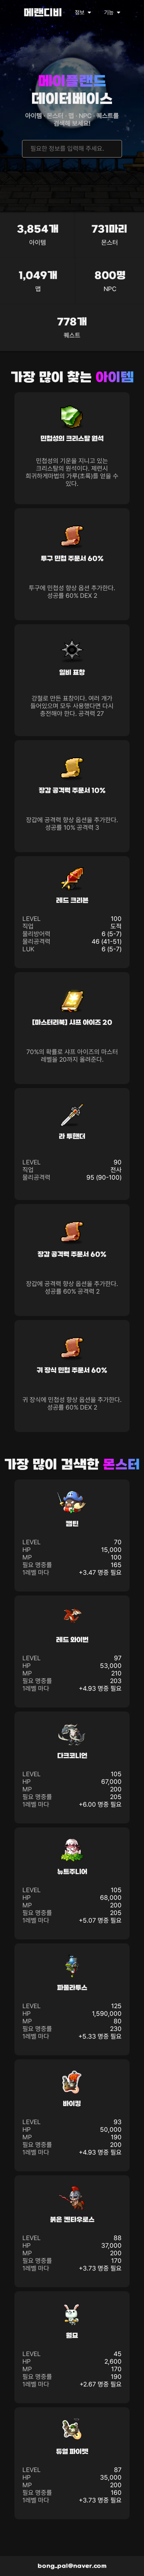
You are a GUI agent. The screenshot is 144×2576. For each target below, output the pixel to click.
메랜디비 (43, 13)
